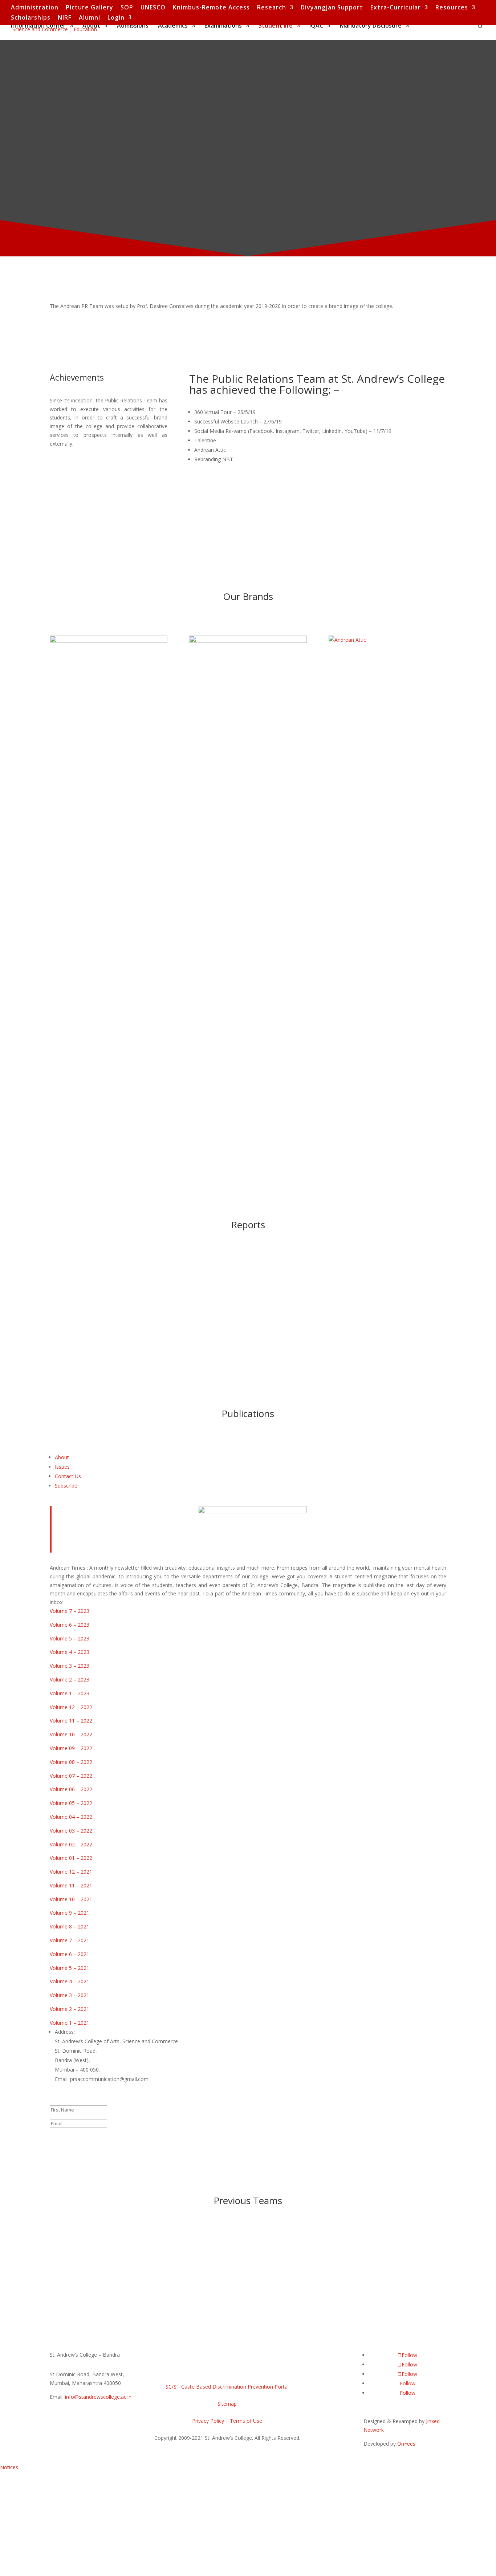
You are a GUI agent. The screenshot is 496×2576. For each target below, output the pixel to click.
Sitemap (227, 2404)
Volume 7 (61, 1940)
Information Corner (38, 26)
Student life (276, 26)
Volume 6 (61, 1954)
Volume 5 (61, 1968)
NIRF (65, 18)
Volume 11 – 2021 (71, 1885)
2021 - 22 (73, 1316)
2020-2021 (75, 2254)
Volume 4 (61, 1981)
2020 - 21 (73, 1340)
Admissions (133, 26)
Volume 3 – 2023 (70, 1666)
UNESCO (153, 8)
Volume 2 (61, 2009)
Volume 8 (61, 1926)
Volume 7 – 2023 (70, 1611)
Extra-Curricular (396, 8)
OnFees (406, 2444)
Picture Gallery (90, 8)
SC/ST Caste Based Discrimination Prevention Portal (227, 2387)
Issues (62, 1467)
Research (272, 8)
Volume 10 (62, 1899)
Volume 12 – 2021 (71, 1872)
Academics (173, 26)
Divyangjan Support (332, 8)
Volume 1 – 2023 (70, 1693)
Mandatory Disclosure (371, 26)
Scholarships (31, 18)
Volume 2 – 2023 (70, 1680)
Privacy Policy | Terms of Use (227, 2421)
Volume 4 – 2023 (70, 1652)
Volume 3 (61, 1995)
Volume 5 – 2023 (70, 1638)
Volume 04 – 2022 (71, 1817)
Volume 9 (61, 1913)
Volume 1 (61, 2023)
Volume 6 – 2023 (70, 1625)
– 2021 (84, 1899)
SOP (127, 8)
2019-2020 (284, 2254)
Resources (452, 8)
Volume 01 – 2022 (71, 1858)
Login (116, 18)
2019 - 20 (73, 1363)
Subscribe (66, 1486)
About (91, 26)
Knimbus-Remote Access (211, 8)
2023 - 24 (73, 1270)
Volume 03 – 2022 (71, 1831)
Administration (35, 8)
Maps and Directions (198, 2367)
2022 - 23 (73, 1293)
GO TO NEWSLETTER (93, 327)
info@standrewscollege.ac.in (98, 2397)
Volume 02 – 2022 (71, 1844)
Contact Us (68, 1476)
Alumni (90, 18)
